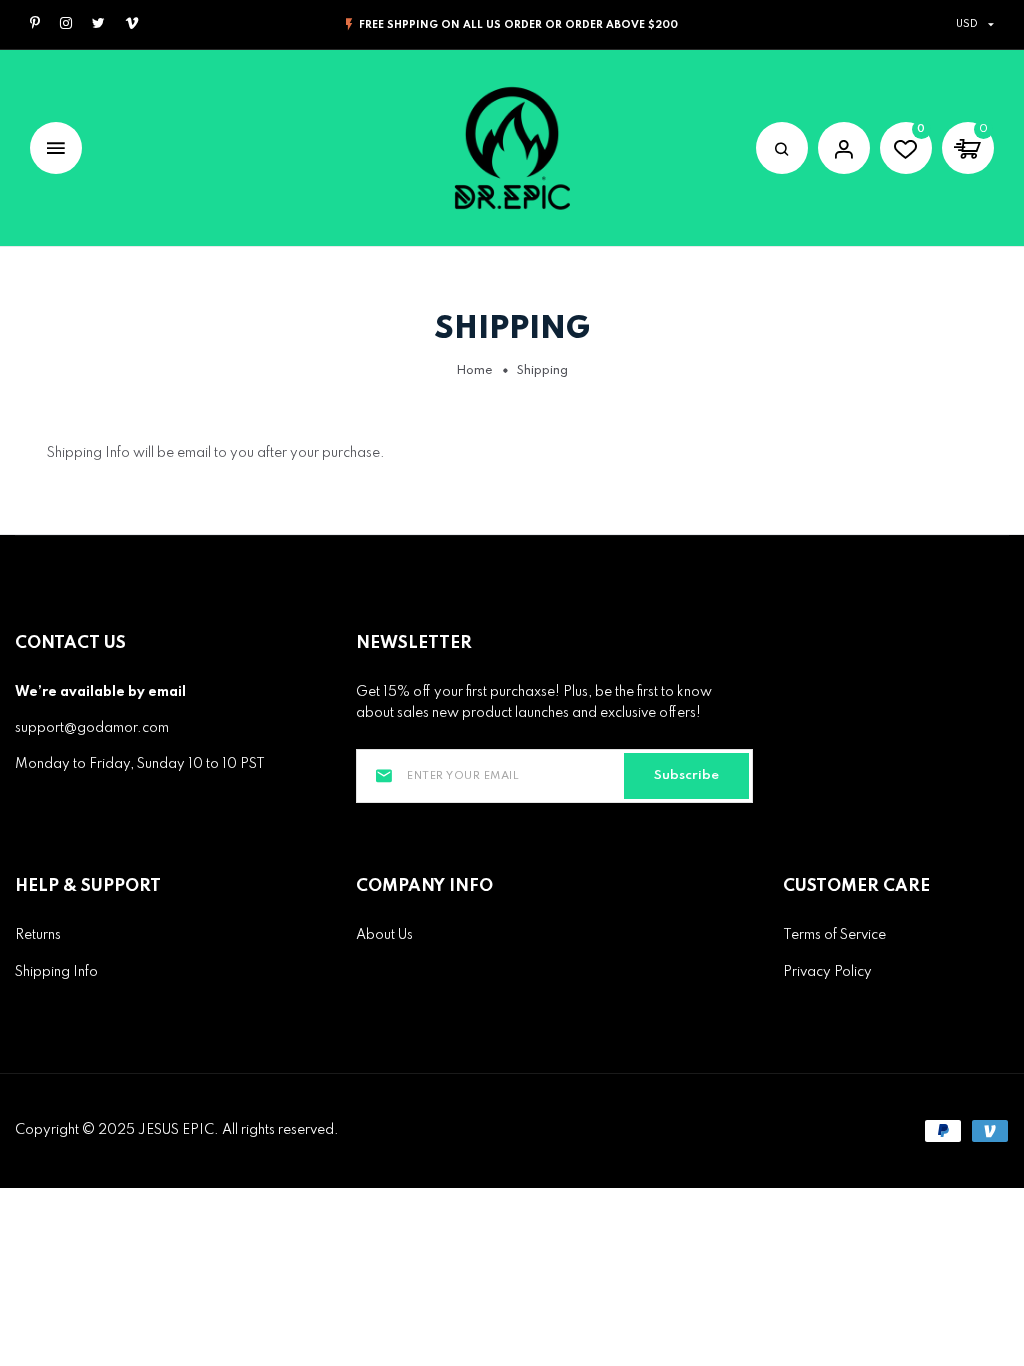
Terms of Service (834, 935)
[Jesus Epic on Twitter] (98, 24)
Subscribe (686, 775)
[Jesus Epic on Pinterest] (35, 24)
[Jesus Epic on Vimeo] (132, 24)
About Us (384, 935)
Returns (38, 935)
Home (474, 371)
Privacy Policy (827, 972)
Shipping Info (56, 972)
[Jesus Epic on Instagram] (66, 24)
